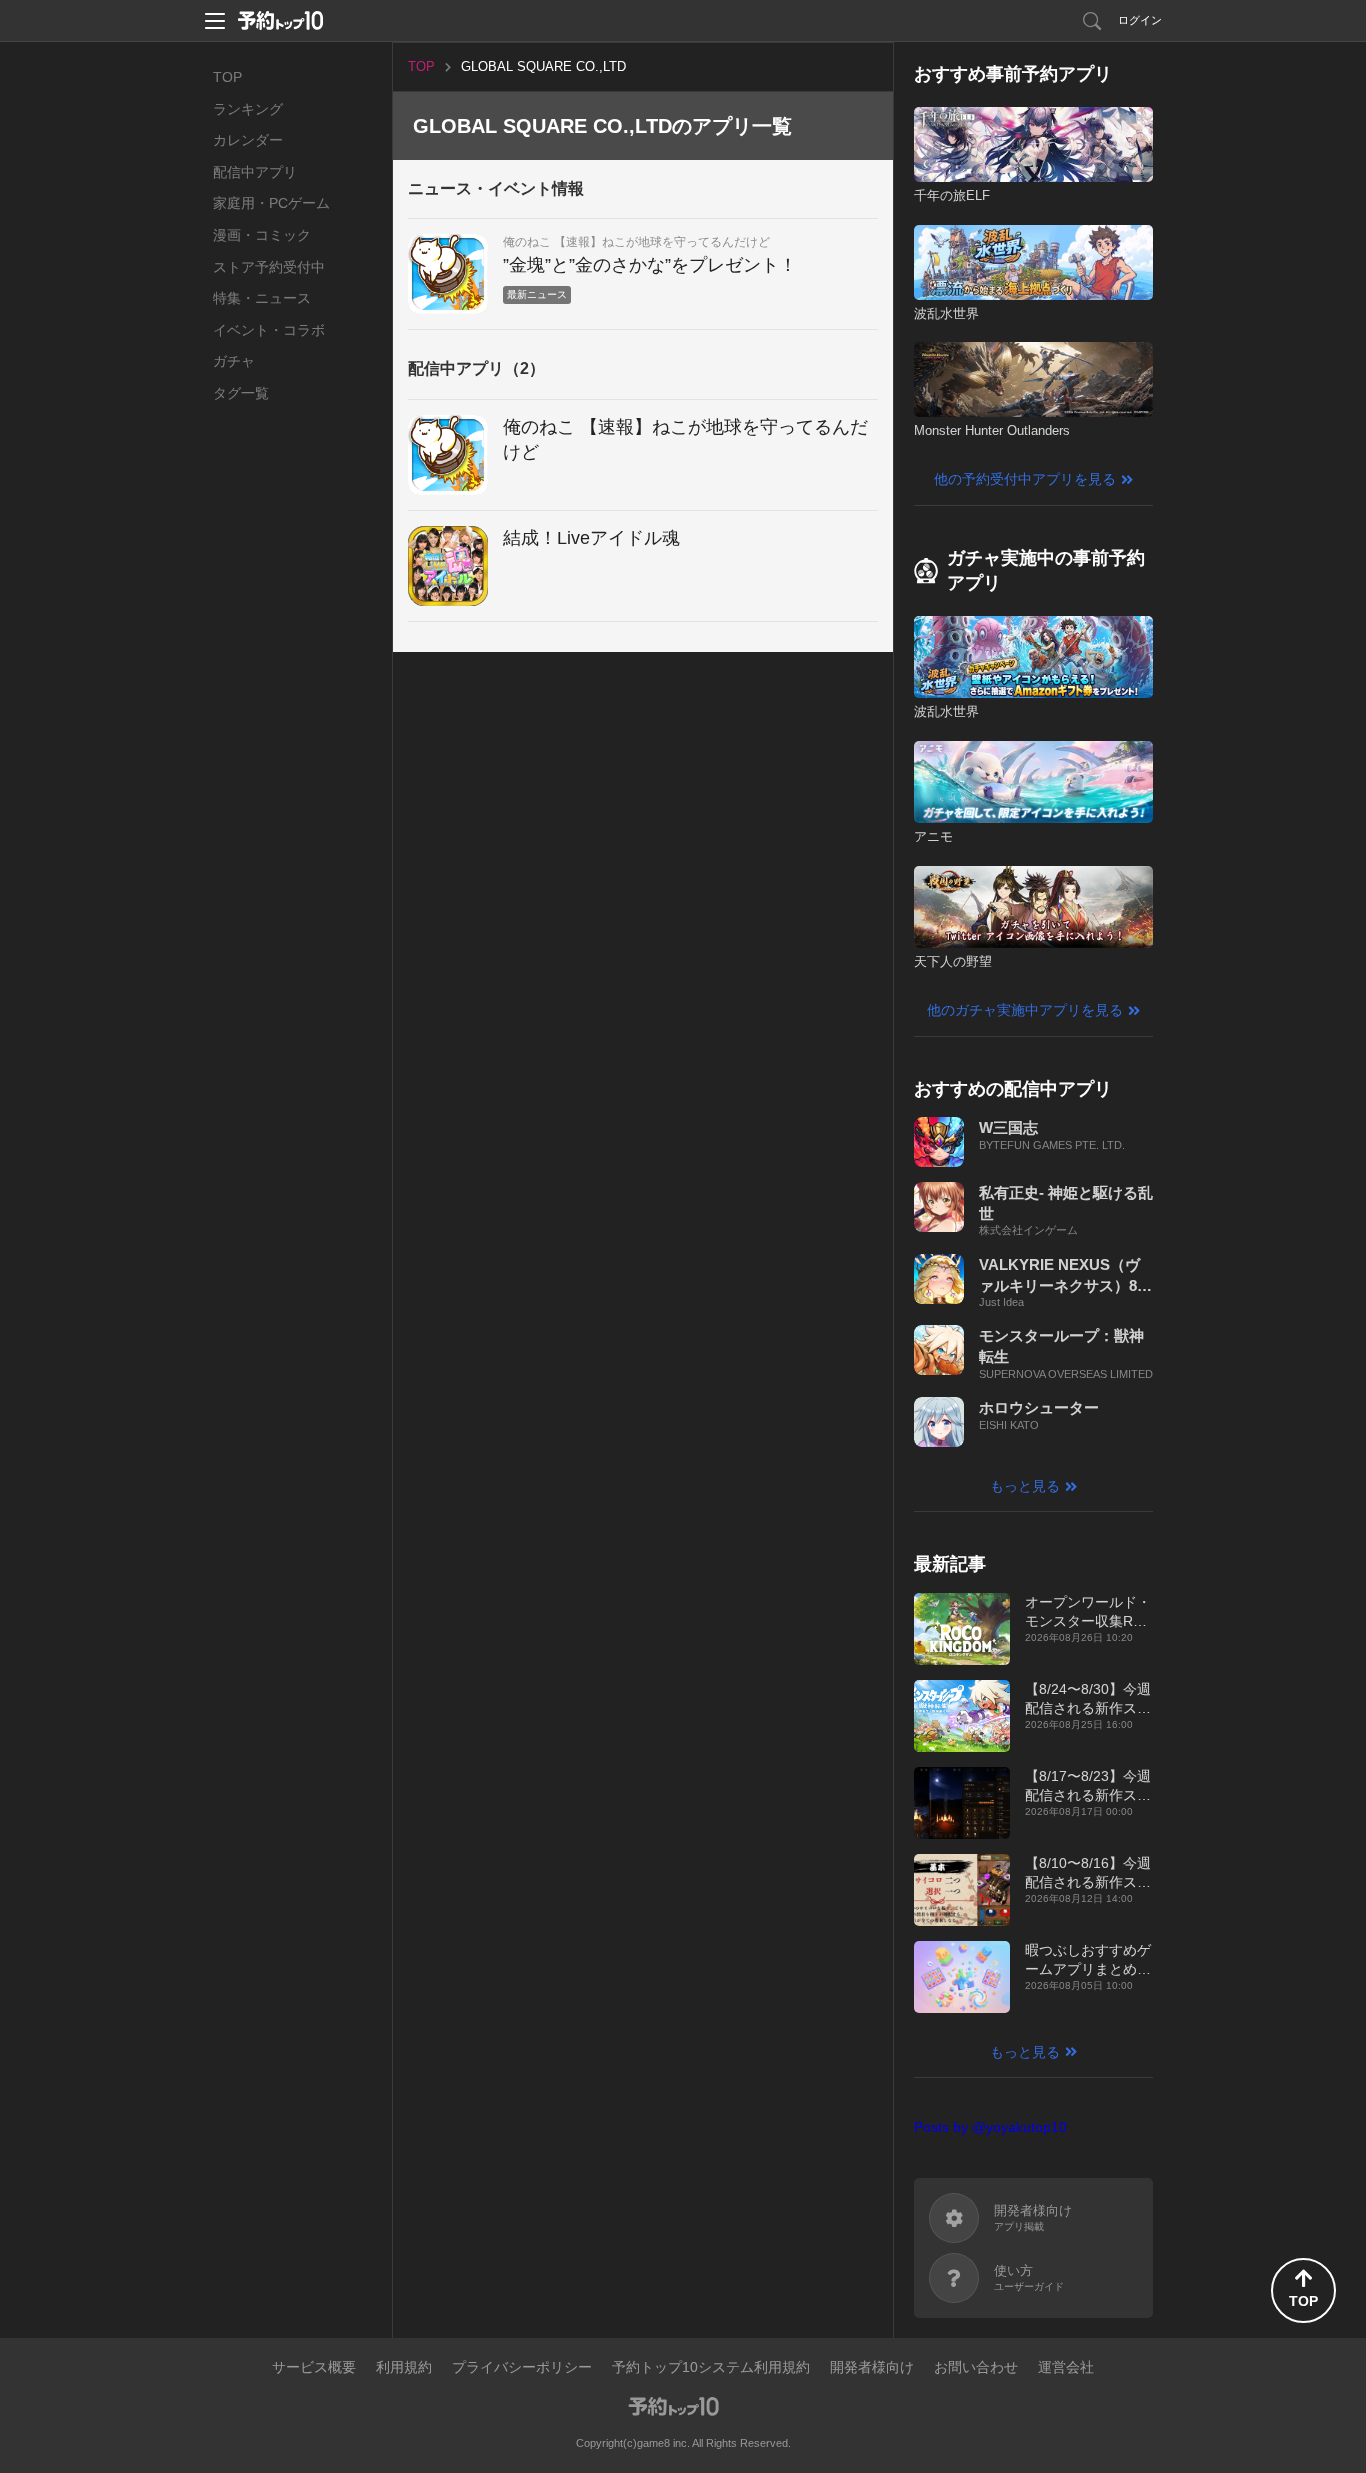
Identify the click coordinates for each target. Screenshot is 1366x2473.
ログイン (1140, 20)
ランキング (248, 109)
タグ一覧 (241, 393)
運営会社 (1066, 2367)
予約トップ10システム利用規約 (711, 2367)
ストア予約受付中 (269, 267)
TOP (227, 77)
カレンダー (248, 140)
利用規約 (404, 2367)
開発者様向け (872, 2367)
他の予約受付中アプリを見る (1025, 479)
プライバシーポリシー (522, 2367)
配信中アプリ (255, 172)
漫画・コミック (262, 235)
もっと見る (1025, 1486)
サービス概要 (314, 2367)
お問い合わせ (976, 2367)
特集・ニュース (262, 298)
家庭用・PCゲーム (271, 203)
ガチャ (234, 361)
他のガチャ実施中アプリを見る (1025, 1010)
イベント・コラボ (269, 330)
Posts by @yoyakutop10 (990, 2127)
